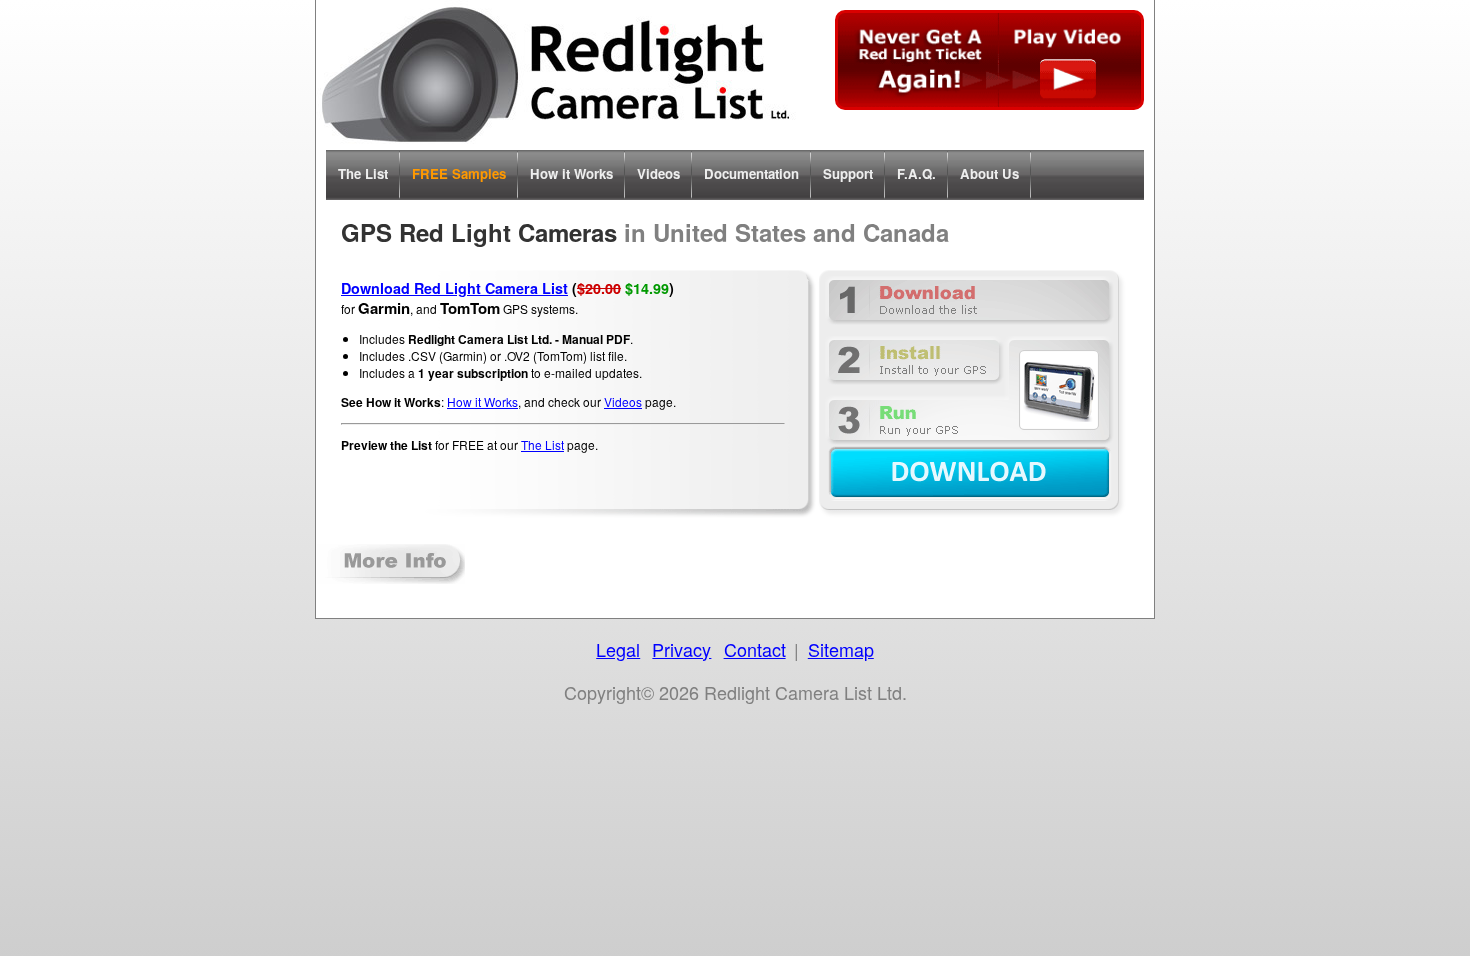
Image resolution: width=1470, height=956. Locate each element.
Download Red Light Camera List (454, 288)
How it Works (571, 173)
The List (363, 173)
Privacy (681, 649)
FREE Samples (459, 173)
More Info (391, 564)
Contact (755, 649)
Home (556, 75)
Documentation (751, 173)
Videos (658, 173)
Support (848, 173)
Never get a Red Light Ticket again (989, 60)
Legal (618, 649)
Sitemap (841, 649)
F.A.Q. (916, 173)
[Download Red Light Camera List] (969, 393)
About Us (989, 173)
